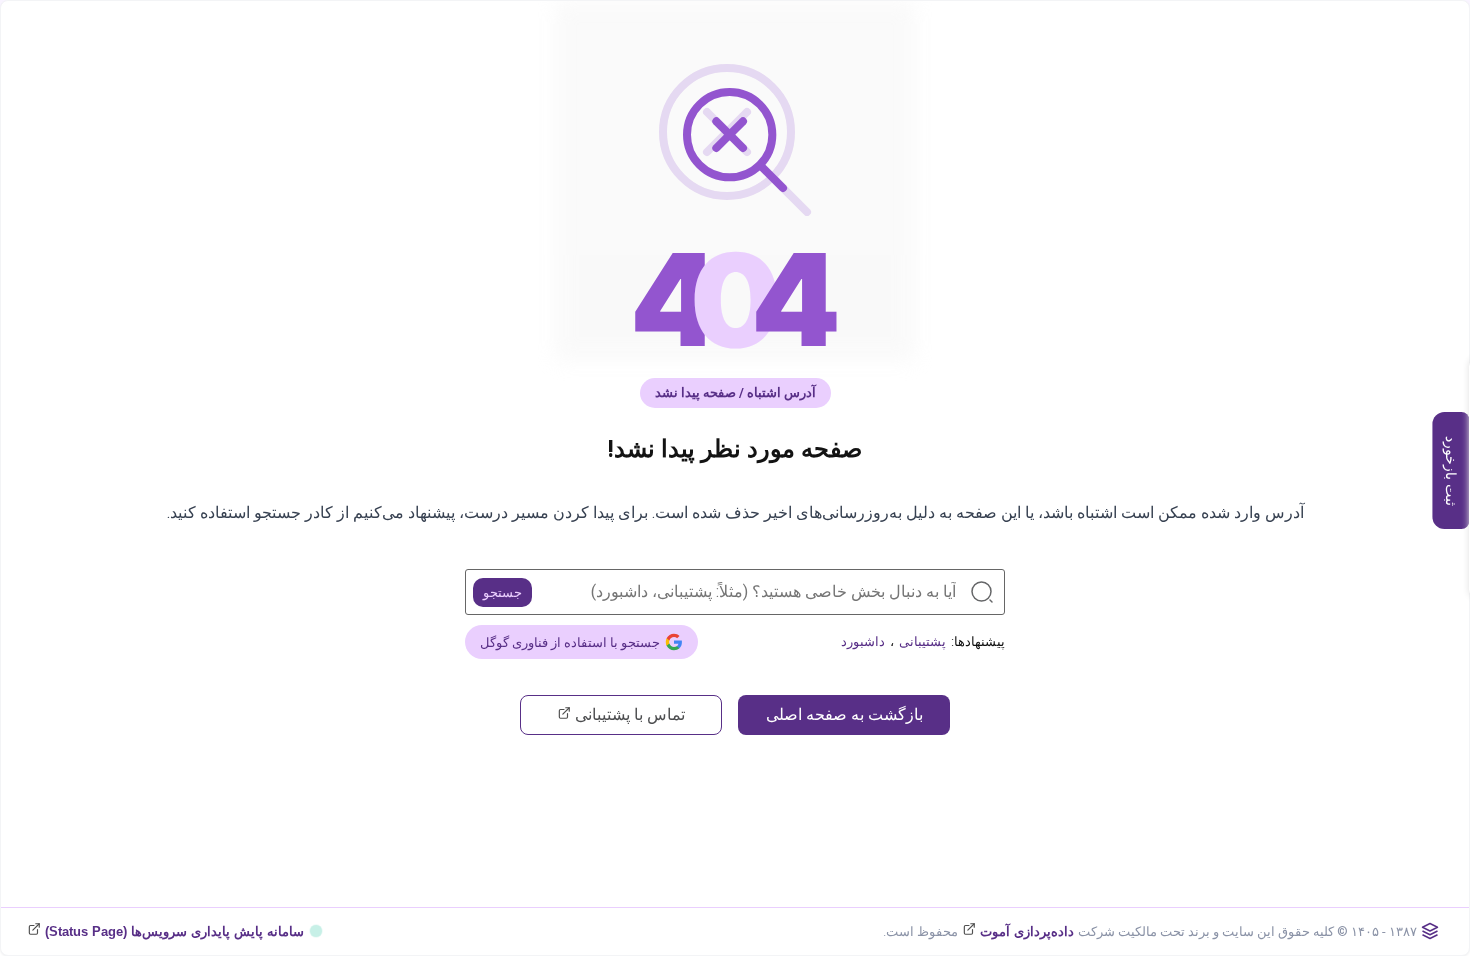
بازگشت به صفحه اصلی (844, 714)
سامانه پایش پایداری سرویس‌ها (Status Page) (172, 931)
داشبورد (863, 641)
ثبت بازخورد (1451, 471)
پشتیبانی (922, 641)
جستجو (502, 592)
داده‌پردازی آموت (1025, 931)
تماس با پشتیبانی (628, 714)
